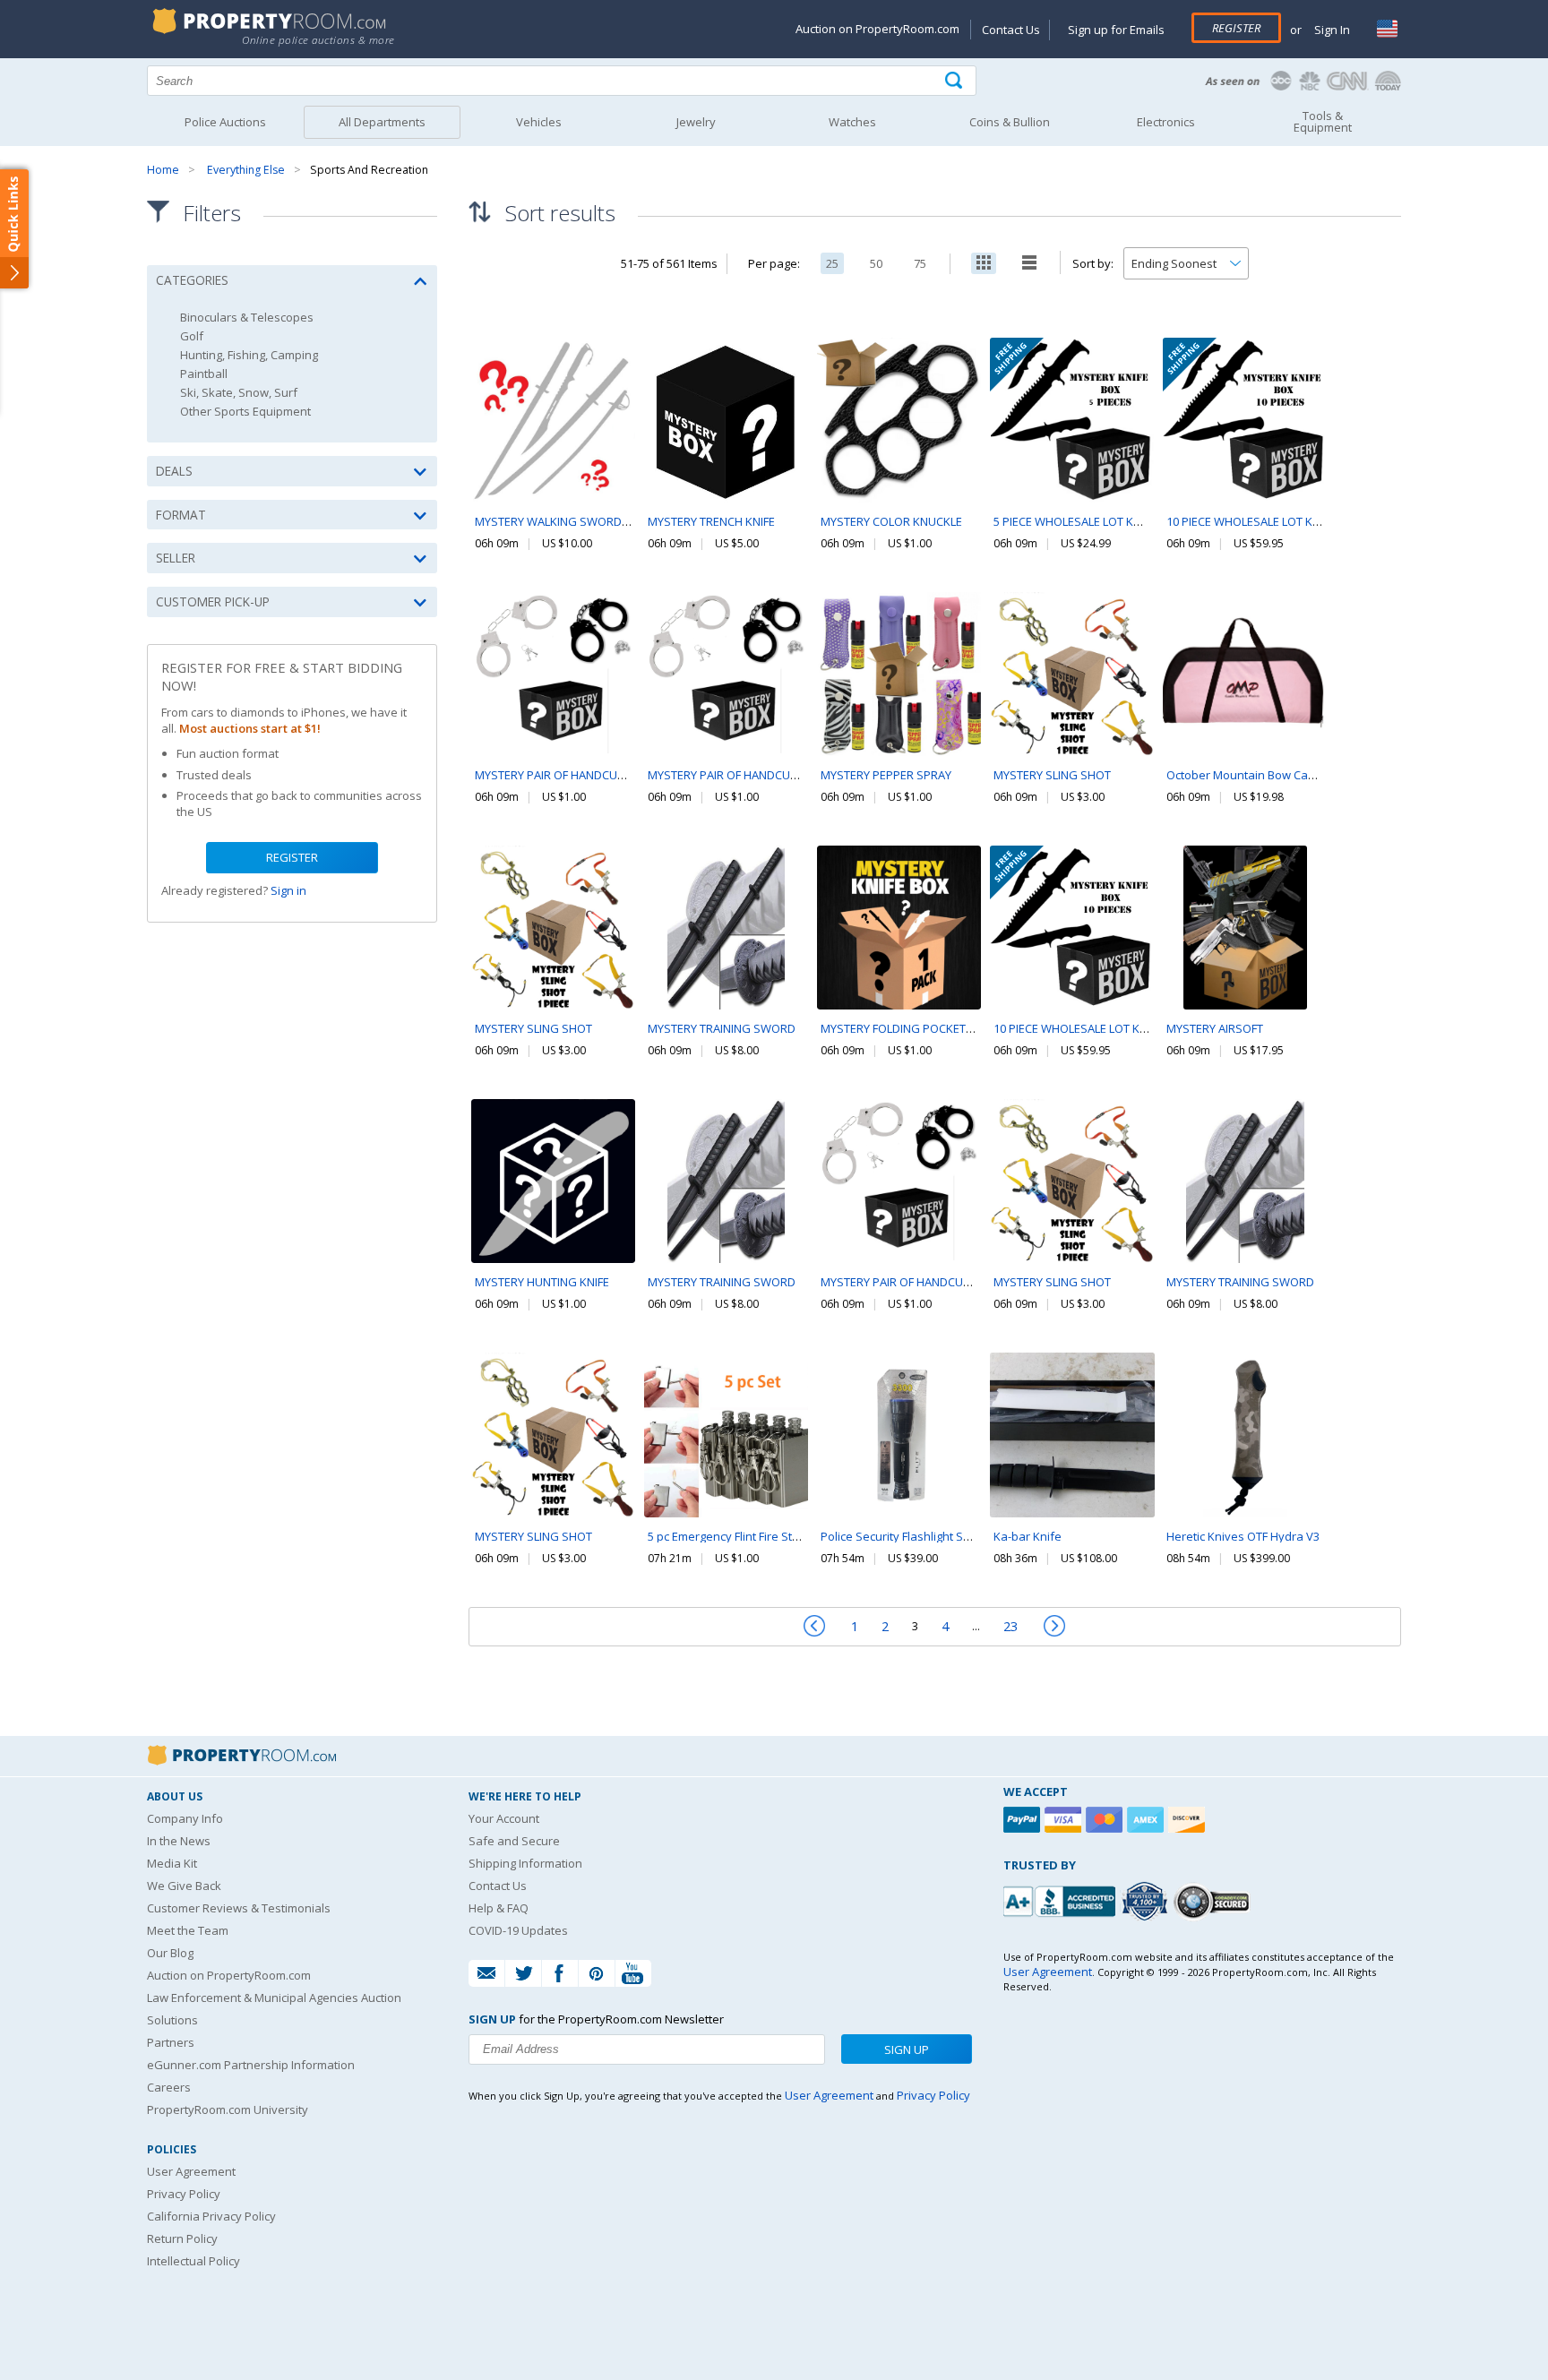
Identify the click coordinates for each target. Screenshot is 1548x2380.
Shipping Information (525, 1863)
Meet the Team (188, 1930)
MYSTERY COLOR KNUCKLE (891, 521)
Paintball (204, 374)
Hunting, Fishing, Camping (249, 355)
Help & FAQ (499, 1908)
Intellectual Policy (193, 2261)
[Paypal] (1024, 1820)
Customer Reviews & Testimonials (239, 1908)
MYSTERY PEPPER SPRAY (886, 775)
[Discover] (1189, 1820)
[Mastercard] (1106, 1820)
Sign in (288, 890)
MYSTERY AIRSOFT (1215, 1028)
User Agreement (191, 2171)
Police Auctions (225, 122)
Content (17, 228)
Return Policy (182, 2238)
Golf (192, 336)
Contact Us (1011, 30)
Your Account (504, 1818)
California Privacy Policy (211, 2216)
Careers (169, 2087)
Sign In (1331, 30)
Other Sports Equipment (245, 412)
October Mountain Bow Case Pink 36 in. (1272, 775)
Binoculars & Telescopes (247, 318)
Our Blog (170, 1953)
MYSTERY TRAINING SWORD (722, 1028)
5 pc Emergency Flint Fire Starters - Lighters (762, 1536)
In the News (179, 1841)
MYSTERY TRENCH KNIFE (711, 521)
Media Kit (172, 1863)
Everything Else (246, 170)
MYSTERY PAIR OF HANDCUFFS (555, 775)
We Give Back (184, 1886)
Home (163, 170)
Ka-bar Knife (1028, 1536)
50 (876, 263)
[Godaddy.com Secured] (1214, 1901)
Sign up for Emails (1116, 30)
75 (920, 263)
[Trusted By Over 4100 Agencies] (1147, 1902)
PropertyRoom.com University (228, 2109)
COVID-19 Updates (518, 1930)
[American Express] (1148, 1820)
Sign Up (907, 2049)
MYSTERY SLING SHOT (1052, 775)
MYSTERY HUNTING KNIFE (542, 1282)
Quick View (554, 458)
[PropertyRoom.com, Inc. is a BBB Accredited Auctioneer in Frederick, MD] (1062, 1899)
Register (1236, 28)
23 (1010, 1626)
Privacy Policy (184, 2194)
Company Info (185, 1818)
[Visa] (1065, 1820)
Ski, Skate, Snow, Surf (239, 393)
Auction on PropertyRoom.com (877, 29)
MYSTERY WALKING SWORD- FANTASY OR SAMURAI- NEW (626, 521)
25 (832, 263)
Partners (171, 2042)
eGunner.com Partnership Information (251, 2065)
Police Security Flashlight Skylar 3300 (919, 1536)
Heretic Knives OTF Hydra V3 (1243, 1536)
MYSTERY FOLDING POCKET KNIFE (909, 1028)
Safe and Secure (514, 1841)
